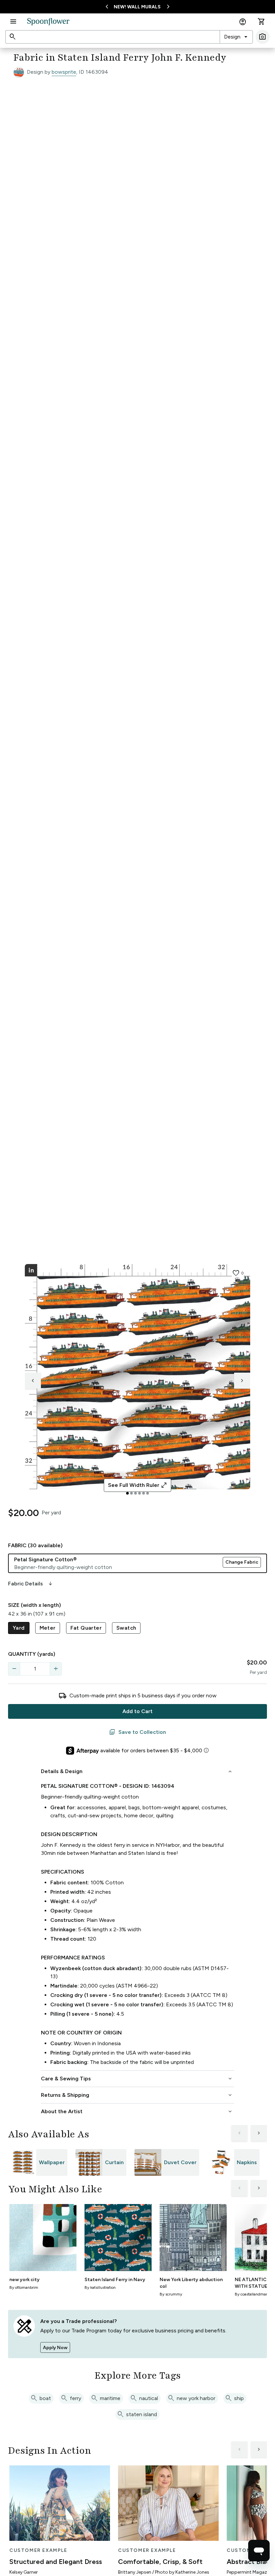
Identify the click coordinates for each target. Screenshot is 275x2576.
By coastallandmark (252, 2294)
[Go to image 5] (144, 1493)
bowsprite (64, 72)
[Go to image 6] (148, 1493)
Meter (48, 1628)
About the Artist (137, 2112)
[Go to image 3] (135, 1493)
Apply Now (55, 2348)
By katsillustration (100, 2287)
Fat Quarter (86, 1628)
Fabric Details (31, 1584)
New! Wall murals (137, 7)
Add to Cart (137, 1711)
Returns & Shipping (137, 2095)
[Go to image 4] (140, 1493)
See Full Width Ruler (138, 1485)
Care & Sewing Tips (137, 2079)
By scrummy (171, 2294)
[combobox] (236, 37)
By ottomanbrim (24, 2287)
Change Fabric (242, 1562)
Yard (19, 1628)
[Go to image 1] (127, 1493)
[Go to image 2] (131, 1493)
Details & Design (137, 1771)
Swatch (126, 1628)
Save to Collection (137, 1732)
